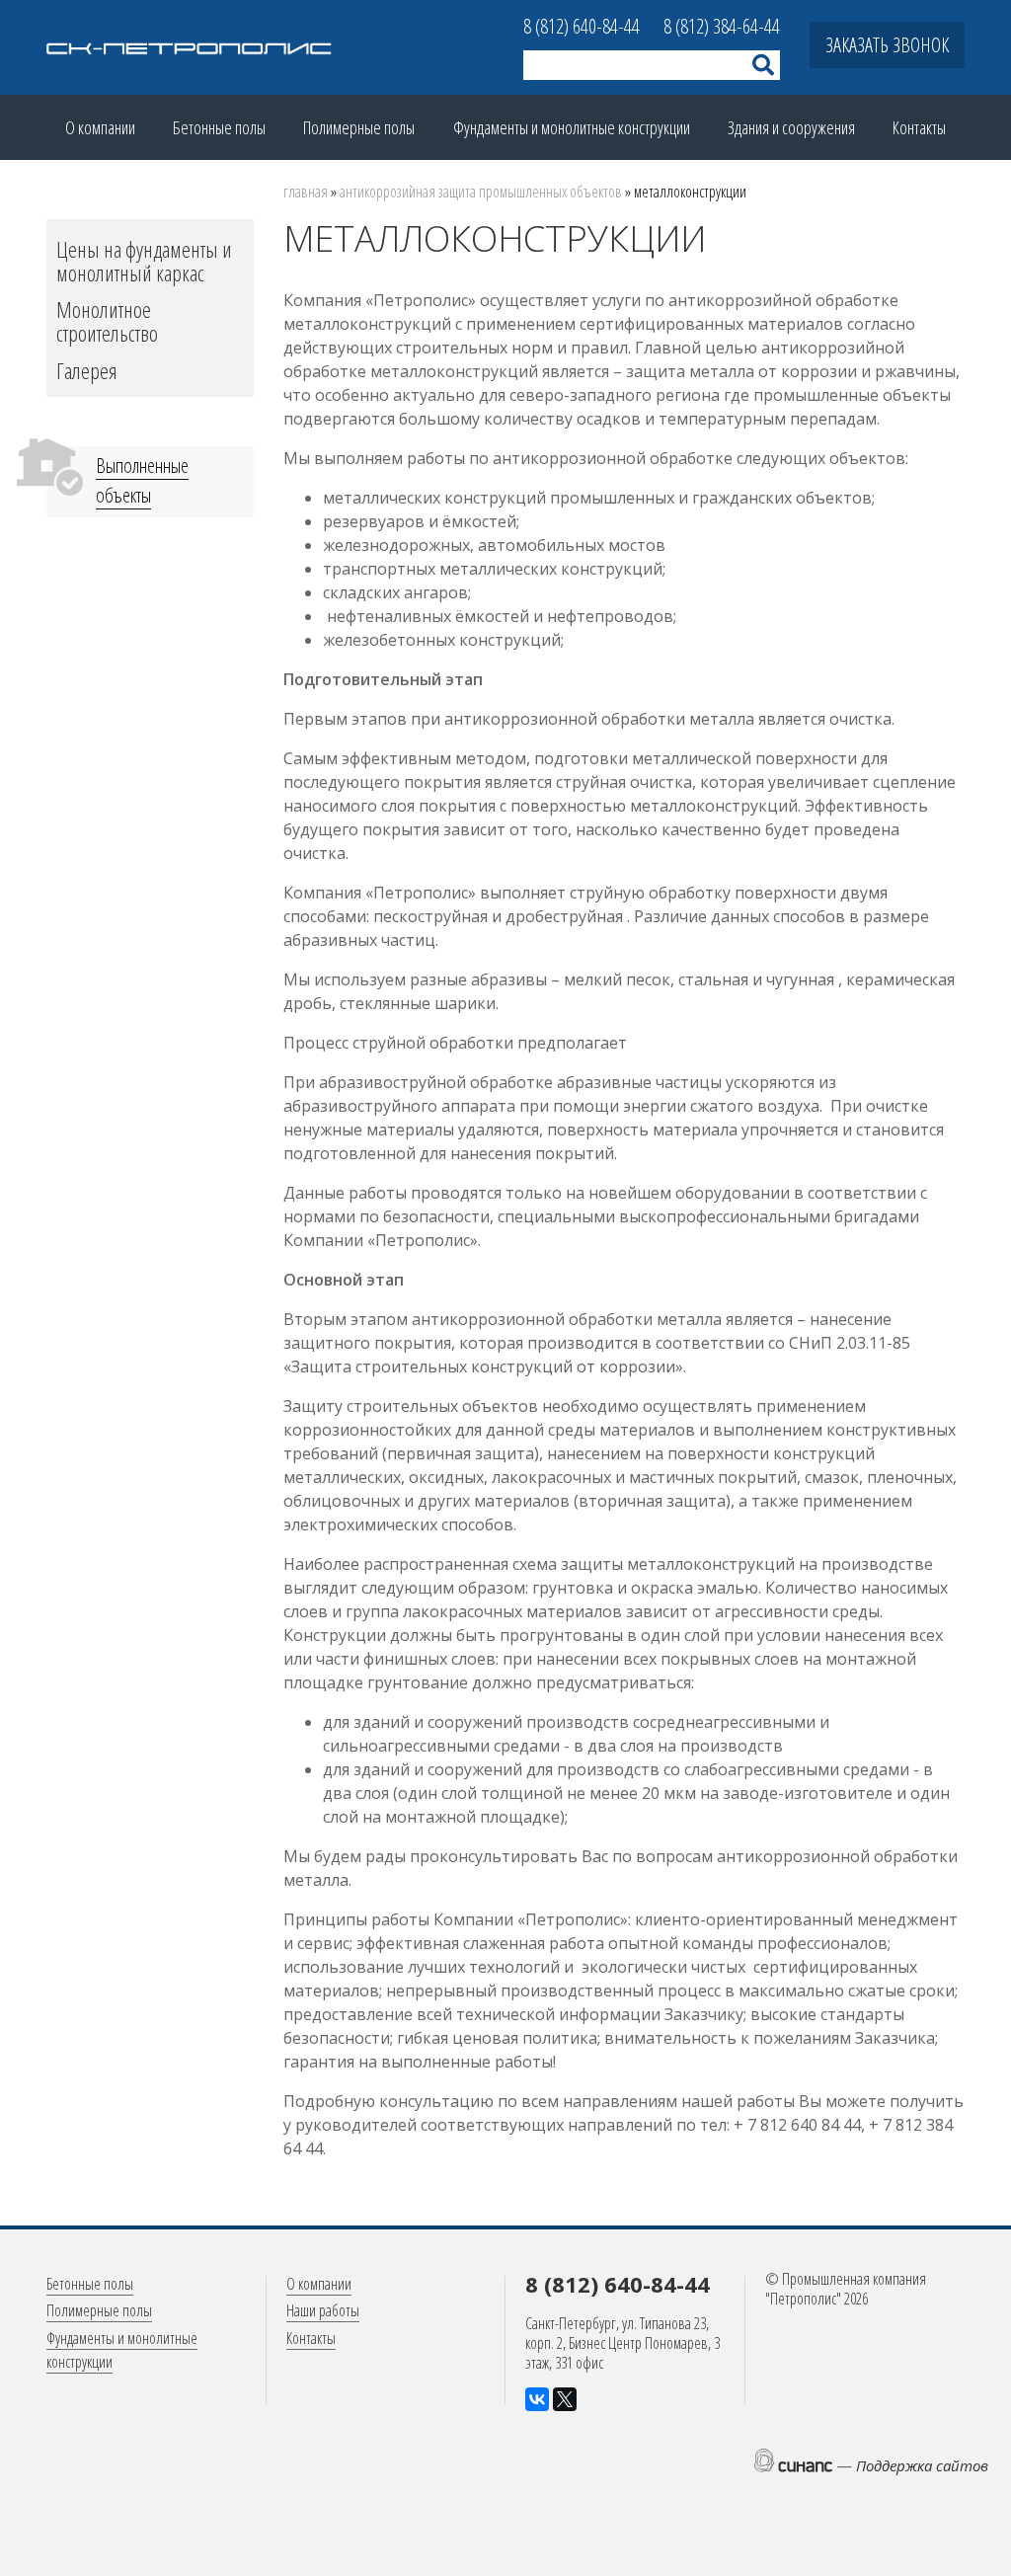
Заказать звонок (887, 45)
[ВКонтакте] (537, 2399)
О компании (100, 127)
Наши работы (323, 2310)
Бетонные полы (219, 127)
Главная (306, 192)
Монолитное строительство (107, 321)
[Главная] (190, 47)
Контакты (919, 127)
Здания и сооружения (791, 127)
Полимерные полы (359, 127)
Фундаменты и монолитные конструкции (572, 127)
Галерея (87, 370)
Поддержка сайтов (922, 2465)
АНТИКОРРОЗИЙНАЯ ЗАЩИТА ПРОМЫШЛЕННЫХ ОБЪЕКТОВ (481, 192)
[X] (565, 2399)
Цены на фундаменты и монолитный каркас (144, 261)
